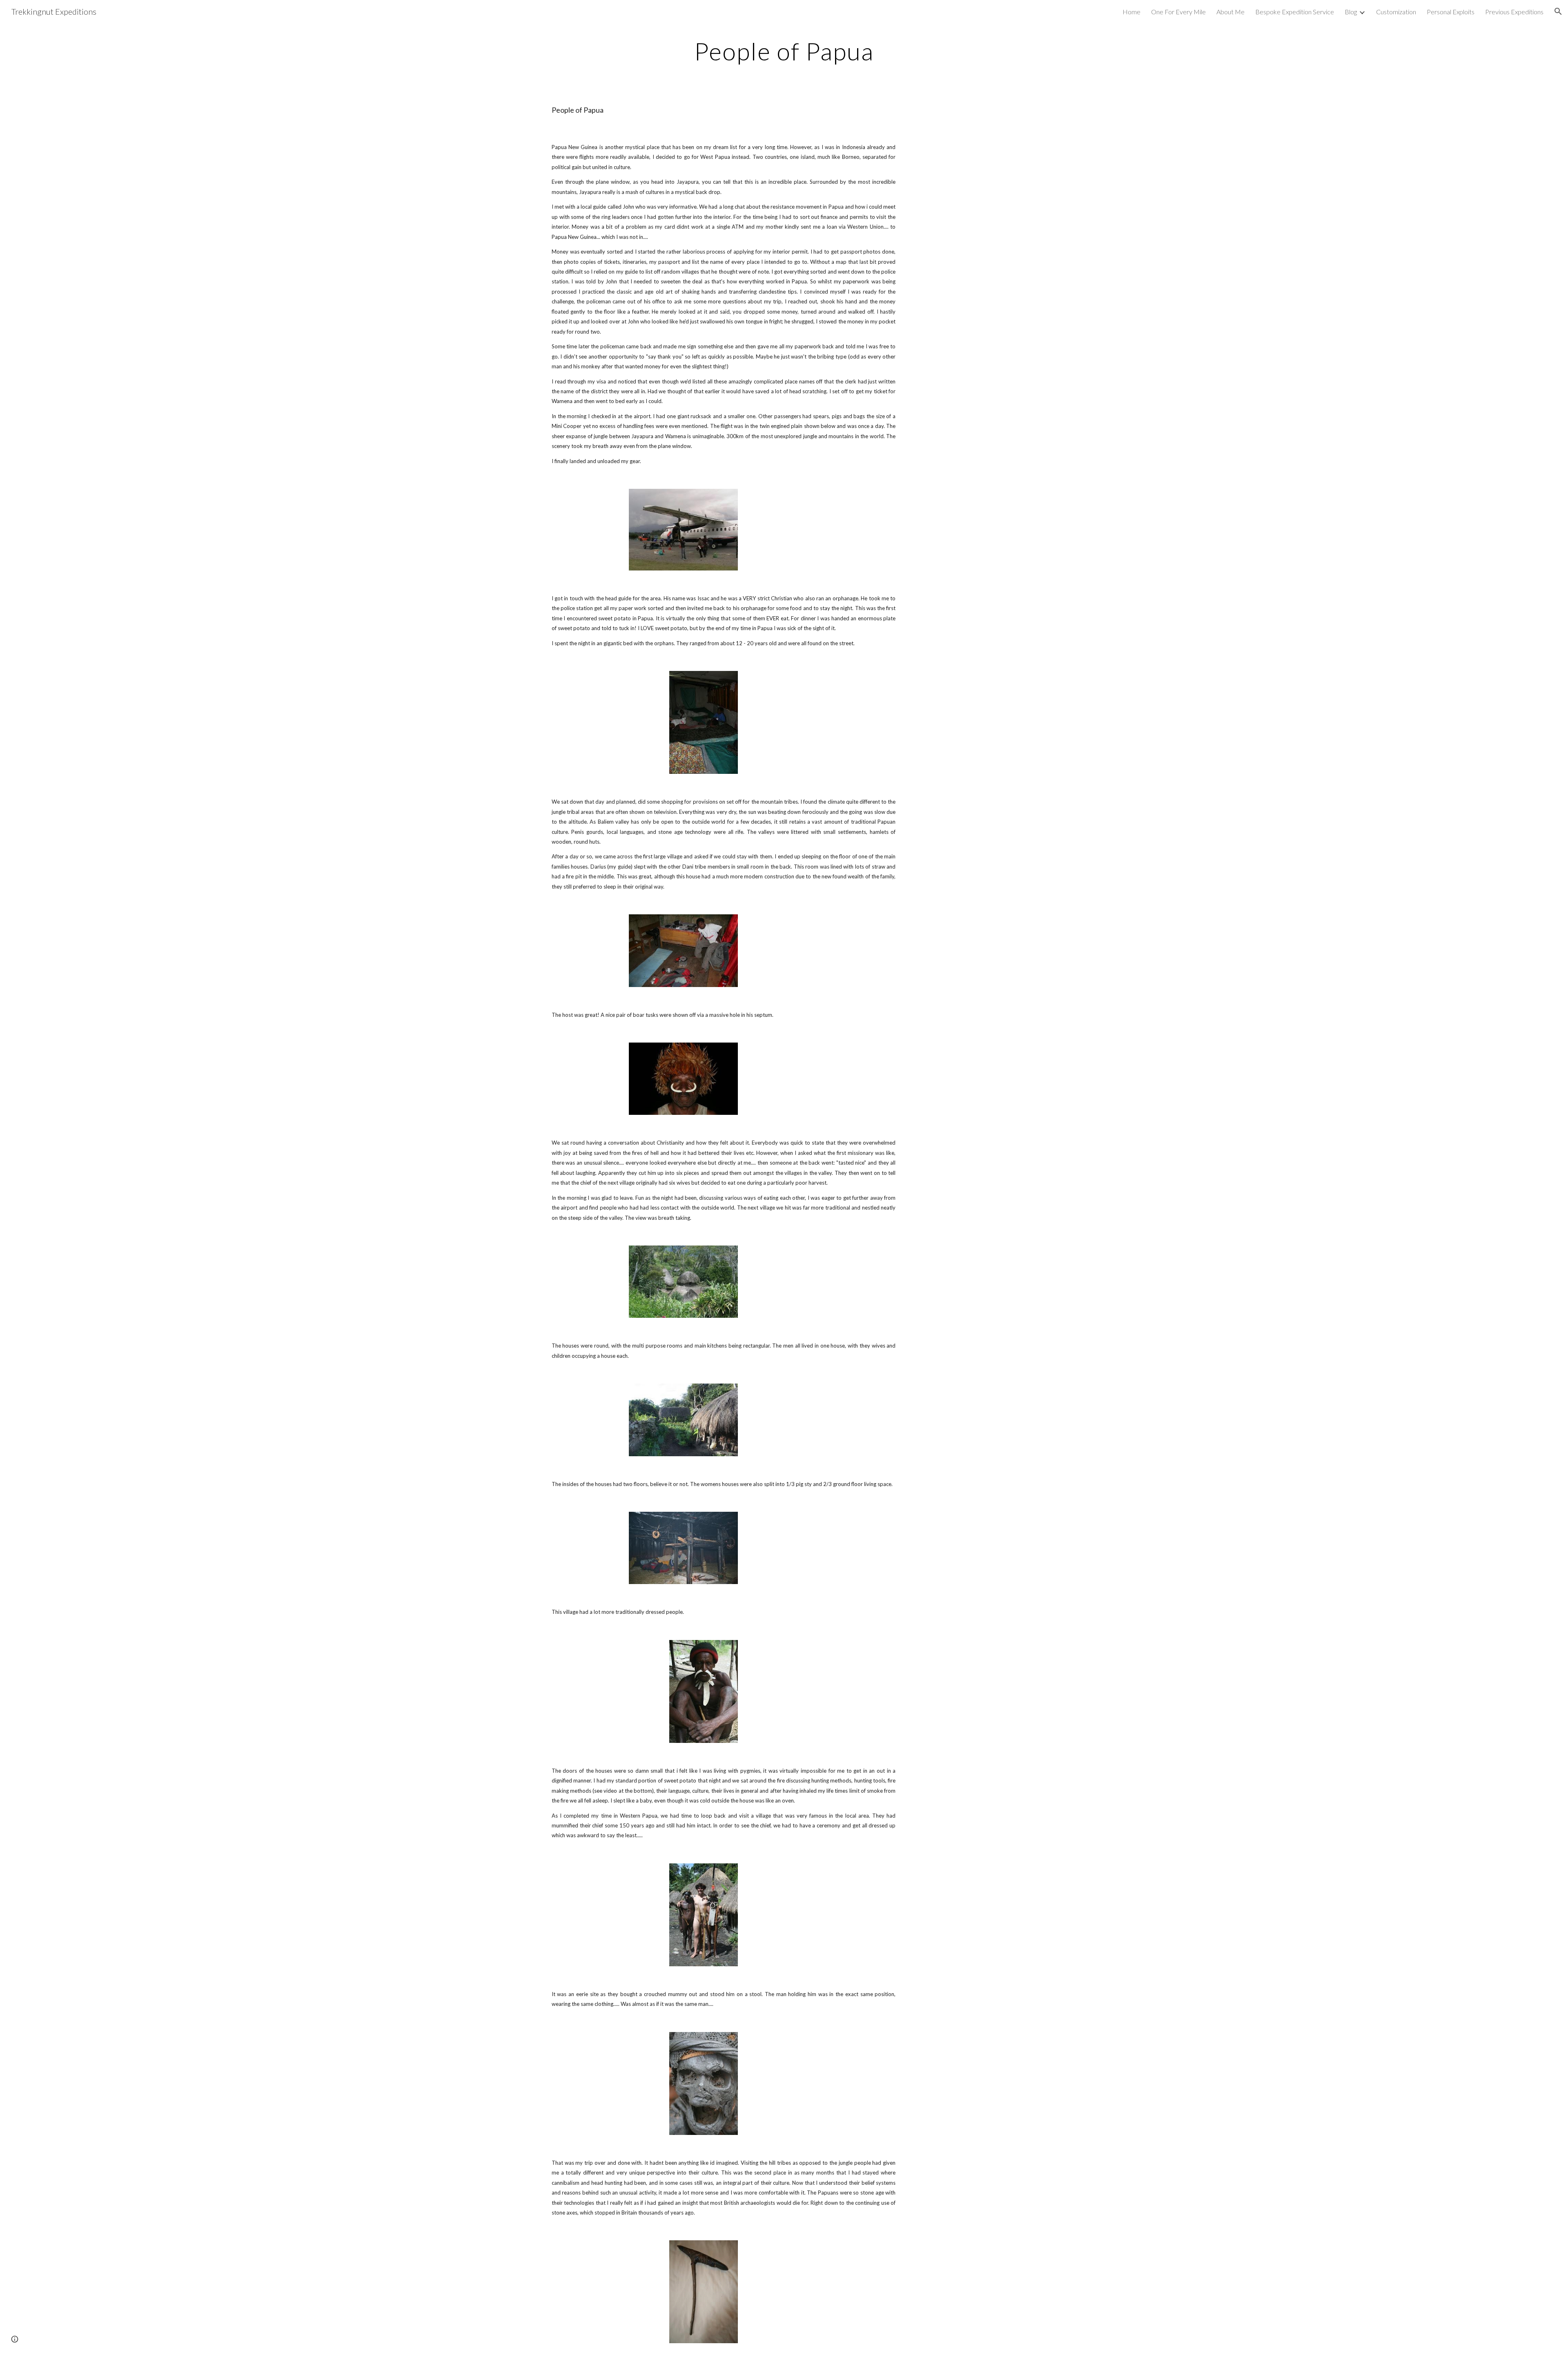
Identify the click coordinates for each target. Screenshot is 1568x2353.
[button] (1558, 11)
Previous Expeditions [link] (1514, 12)
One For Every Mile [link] (1178, 12)
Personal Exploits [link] (1451, 12)
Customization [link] (1396, 12)
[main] (784, 51)
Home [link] (1131, 12)
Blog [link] (1351, 12)
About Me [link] (1231, 12)
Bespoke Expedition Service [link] (1295, 12)
